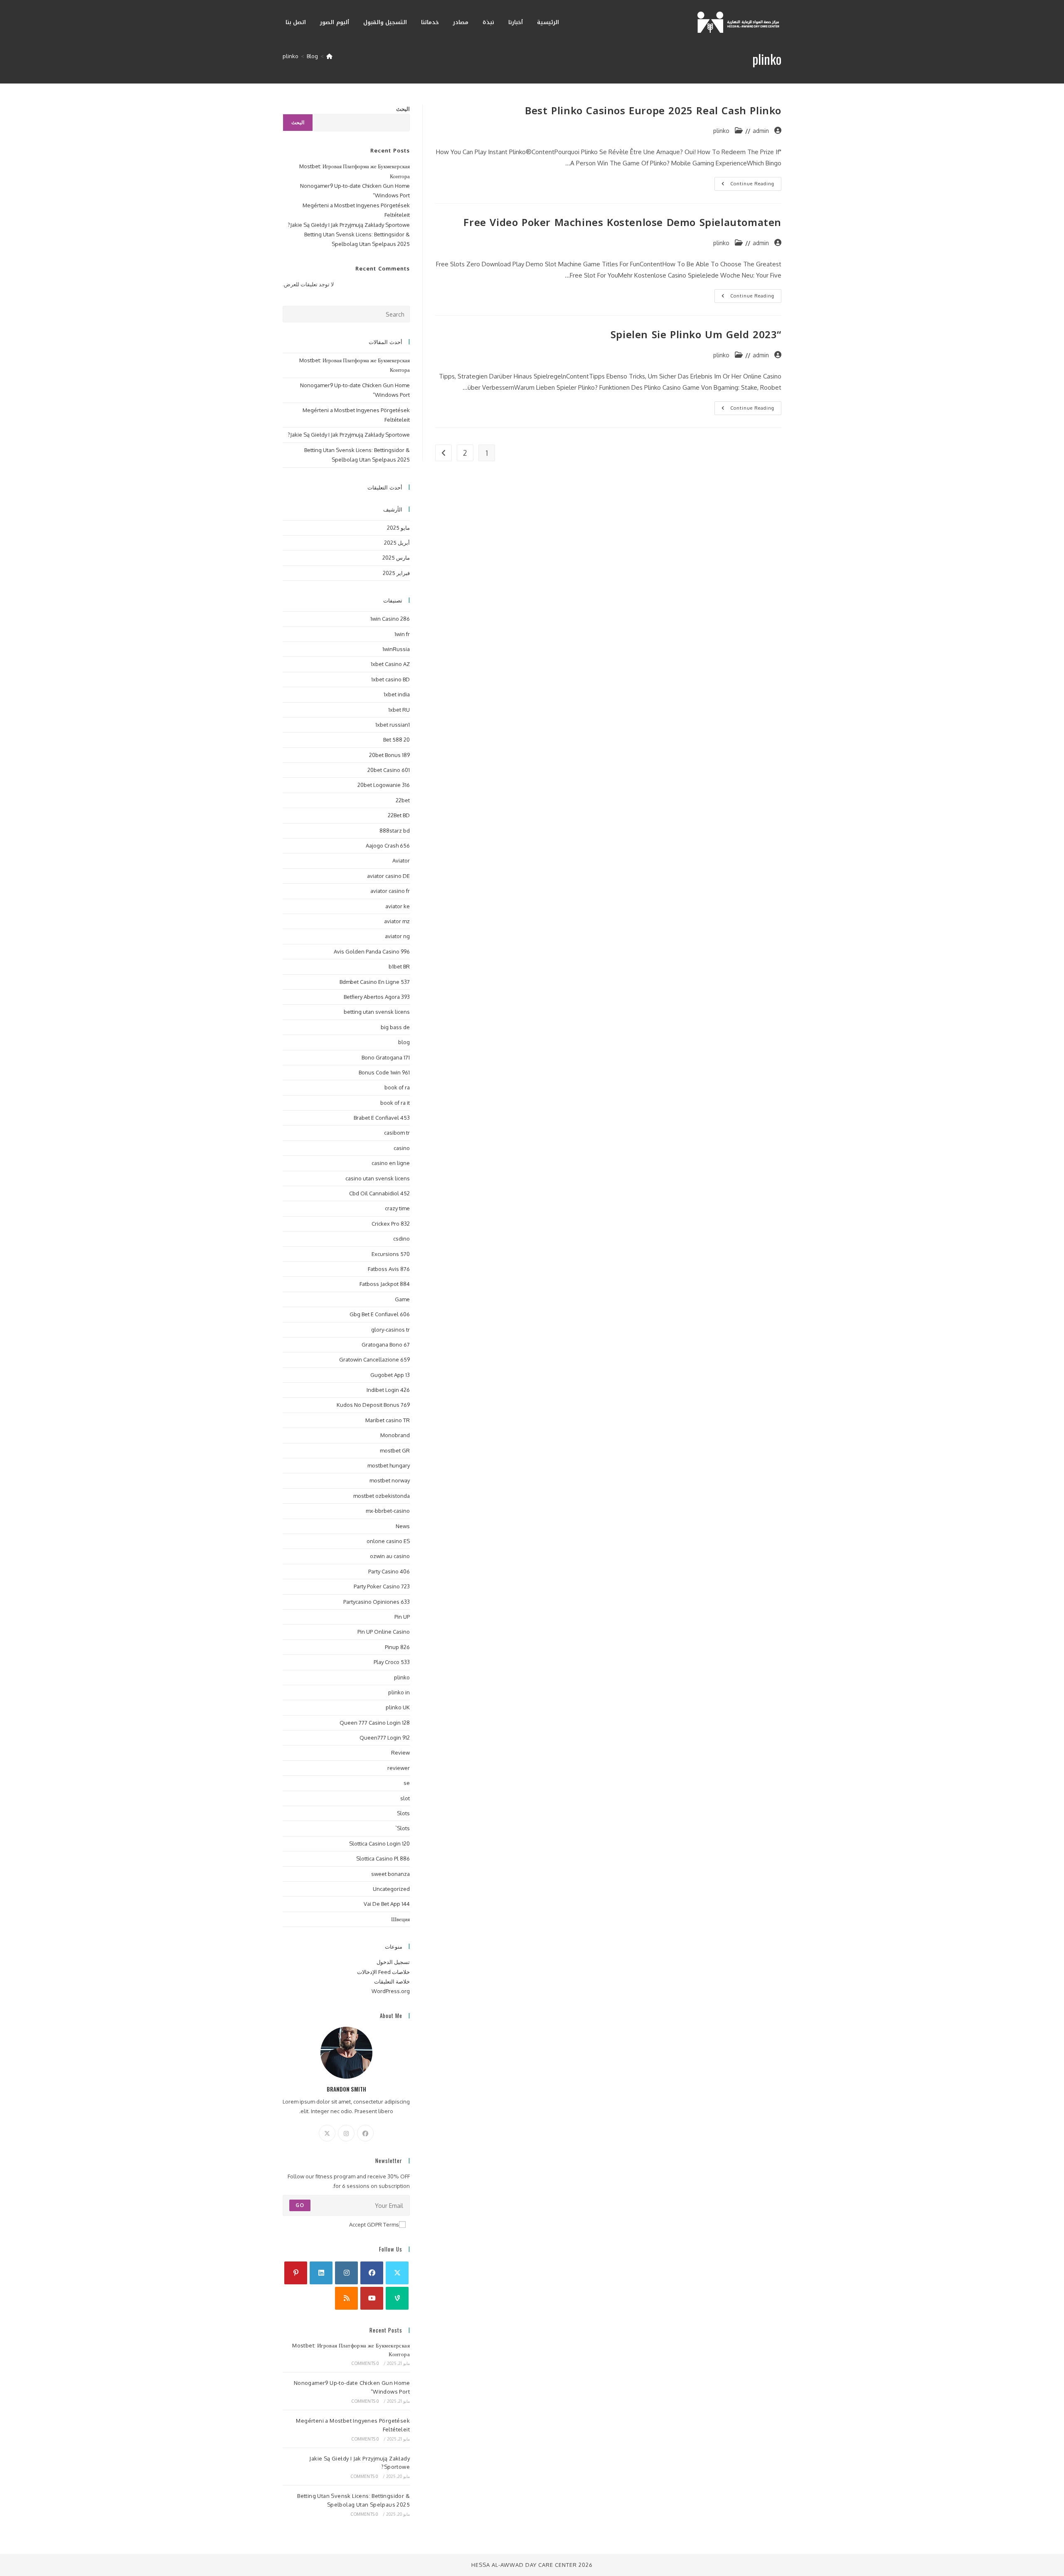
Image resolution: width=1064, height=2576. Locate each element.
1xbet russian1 (393, 725)
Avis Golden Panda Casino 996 (372, 951)
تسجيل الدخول (393, 1962)
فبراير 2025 (396, 573)
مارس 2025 (396, 558)
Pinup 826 (397, 1647)
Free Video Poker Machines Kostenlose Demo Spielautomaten (622, 223)
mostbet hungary (389, 1465)
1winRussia (396, 649)
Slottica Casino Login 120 (379, 1844)
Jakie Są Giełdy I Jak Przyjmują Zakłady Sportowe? (349, 225)
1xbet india (397, 694)
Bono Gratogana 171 (386, 1057)
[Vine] (397, 2298)
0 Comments (365, 2363)
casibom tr (397, 1133)
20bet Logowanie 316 (384, 785)
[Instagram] (346, 2133)
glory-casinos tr (390, 1330)
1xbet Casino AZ (390, 664)
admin (761, 131)
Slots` (403, 1828)
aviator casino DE (388, 876)
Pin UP (402, 1617)
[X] (327, 2133)
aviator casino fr (390, 891)
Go (300, 2205)
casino (402, 1148)
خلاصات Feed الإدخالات (383, 1972)
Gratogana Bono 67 (386, 1345)
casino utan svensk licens (378, 1178)
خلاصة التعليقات (392, 1981)
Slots (403, 1813)
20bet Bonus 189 (389, 755)
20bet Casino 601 (389, 770)
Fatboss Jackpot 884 (385, 1284)
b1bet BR (399, 966)
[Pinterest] (296, 2273)
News (403, 1526)
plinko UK (398, 1707)
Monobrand (395, 1435)
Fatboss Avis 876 (389, 1269)
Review (400, 1753)
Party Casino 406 (389, 1571)
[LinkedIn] (321, 2273)
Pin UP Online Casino (384, 1632)
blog (404, 1042)
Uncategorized (391, 1889)
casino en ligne (391, 1163)
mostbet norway (390, 1480)
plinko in (399, 1692)
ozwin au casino (390, 1556)
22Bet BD (399, 815)
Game (402, 1299)
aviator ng (397, 936)
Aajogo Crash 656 (388, 846)
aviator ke (398, 906)
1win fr (402, 634)
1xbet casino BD (390, 679)
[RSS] (346, 2298)
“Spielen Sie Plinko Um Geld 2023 (696, 335)
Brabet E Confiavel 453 (382, 1118)
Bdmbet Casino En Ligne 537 (375, 982)
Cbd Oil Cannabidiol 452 (379, 1193)
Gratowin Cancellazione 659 (374, 1359)
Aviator (401, 860)
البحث (403, 109)
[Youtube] (372, 2298)
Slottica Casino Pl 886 (383, 1858)
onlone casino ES (388, 1541)
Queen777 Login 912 (385, 1738)
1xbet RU (399, 710)
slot (405, 1798)
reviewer (399, 1768)
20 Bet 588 (397, 740)
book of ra (397, 1087)
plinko (291, 56)
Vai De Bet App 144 (387, 1904)
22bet (403, 800)
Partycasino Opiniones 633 (377, 1602)
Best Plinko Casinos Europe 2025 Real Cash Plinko (653, 111)
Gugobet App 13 (390, 1375)
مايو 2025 (398, 528)
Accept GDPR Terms (374, 2225)
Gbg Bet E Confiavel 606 (380, 1314)
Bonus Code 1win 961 (384, 1072)
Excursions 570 (391, 1254)
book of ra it (395, 1103)
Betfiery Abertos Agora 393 (377, 997)
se (407, 1783)
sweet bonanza (390, 1874)
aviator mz (397, 921)
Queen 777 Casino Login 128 (375, 1723)
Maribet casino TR (388, 1420)
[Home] (329, 56)
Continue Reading (744, 186)
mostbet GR (395, 1450)
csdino (401, 1239)
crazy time (397, 1208)
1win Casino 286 (390, 619)
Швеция (400, 1919)
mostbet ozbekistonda (382, 1496)
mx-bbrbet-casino (388, 1511)
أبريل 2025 (397, 543)
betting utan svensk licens (377, 1012)
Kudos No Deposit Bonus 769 (373, 1405)
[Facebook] (365, 2133)
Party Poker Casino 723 (382, 1586)
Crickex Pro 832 (391, 1224)
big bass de (395, 1027)
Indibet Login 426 (388, 1390)
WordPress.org (391, 1991)
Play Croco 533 (392, 1662)
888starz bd (395, 831)
